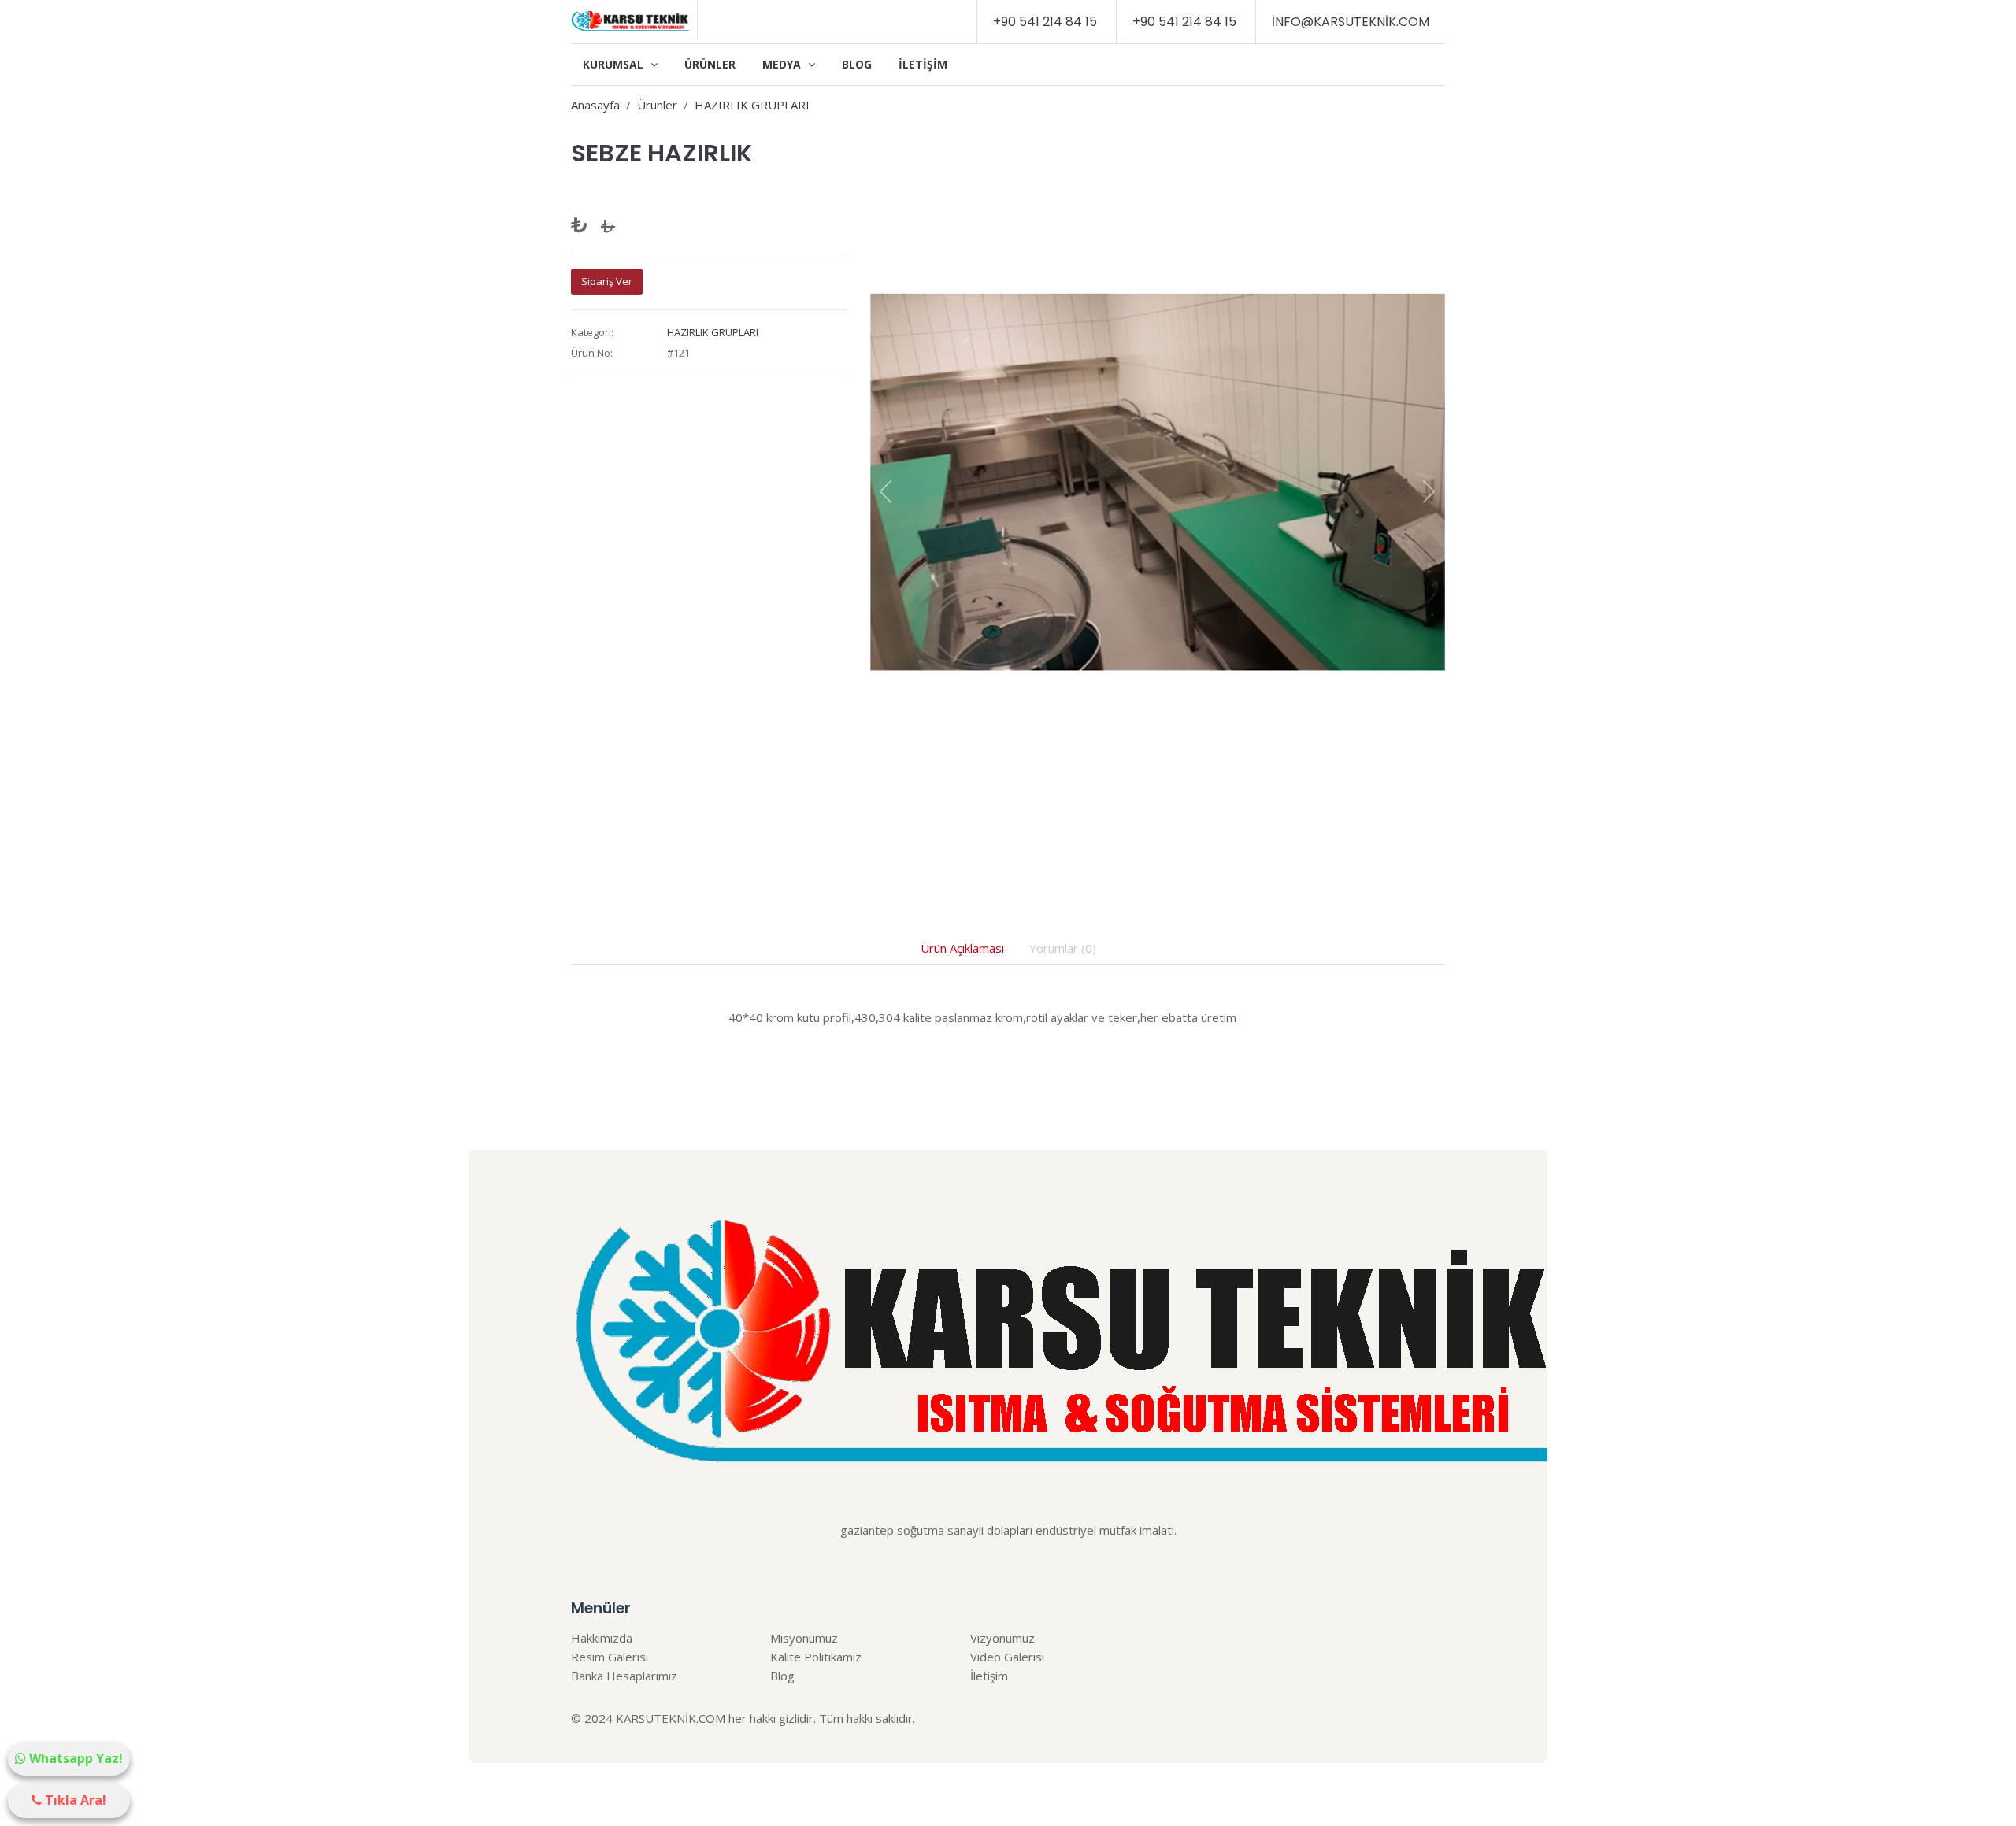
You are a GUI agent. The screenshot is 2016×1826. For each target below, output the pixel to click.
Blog (857, 64)
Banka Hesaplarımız (624, 1676)
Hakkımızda (602, 1638)
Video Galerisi (1007, 1657)
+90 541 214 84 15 (1045, 22)
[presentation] (886, 491)
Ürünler (710, 64)
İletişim (923, 64)
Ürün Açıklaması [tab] (962, 948)
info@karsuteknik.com (1351, 22)
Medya (783, 64)
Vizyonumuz (1002, 1638)
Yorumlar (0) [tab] (1063, 948)
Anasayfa (595, 105)
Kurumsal (615, 64)
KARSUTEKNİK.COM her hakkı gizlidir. (716, 1718)
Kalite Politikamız (816, 1657)
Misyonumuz (804, 1638)
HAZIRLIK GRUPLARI (752, 105)
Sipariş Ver (607, 281)
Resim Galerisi (610, 1657)
